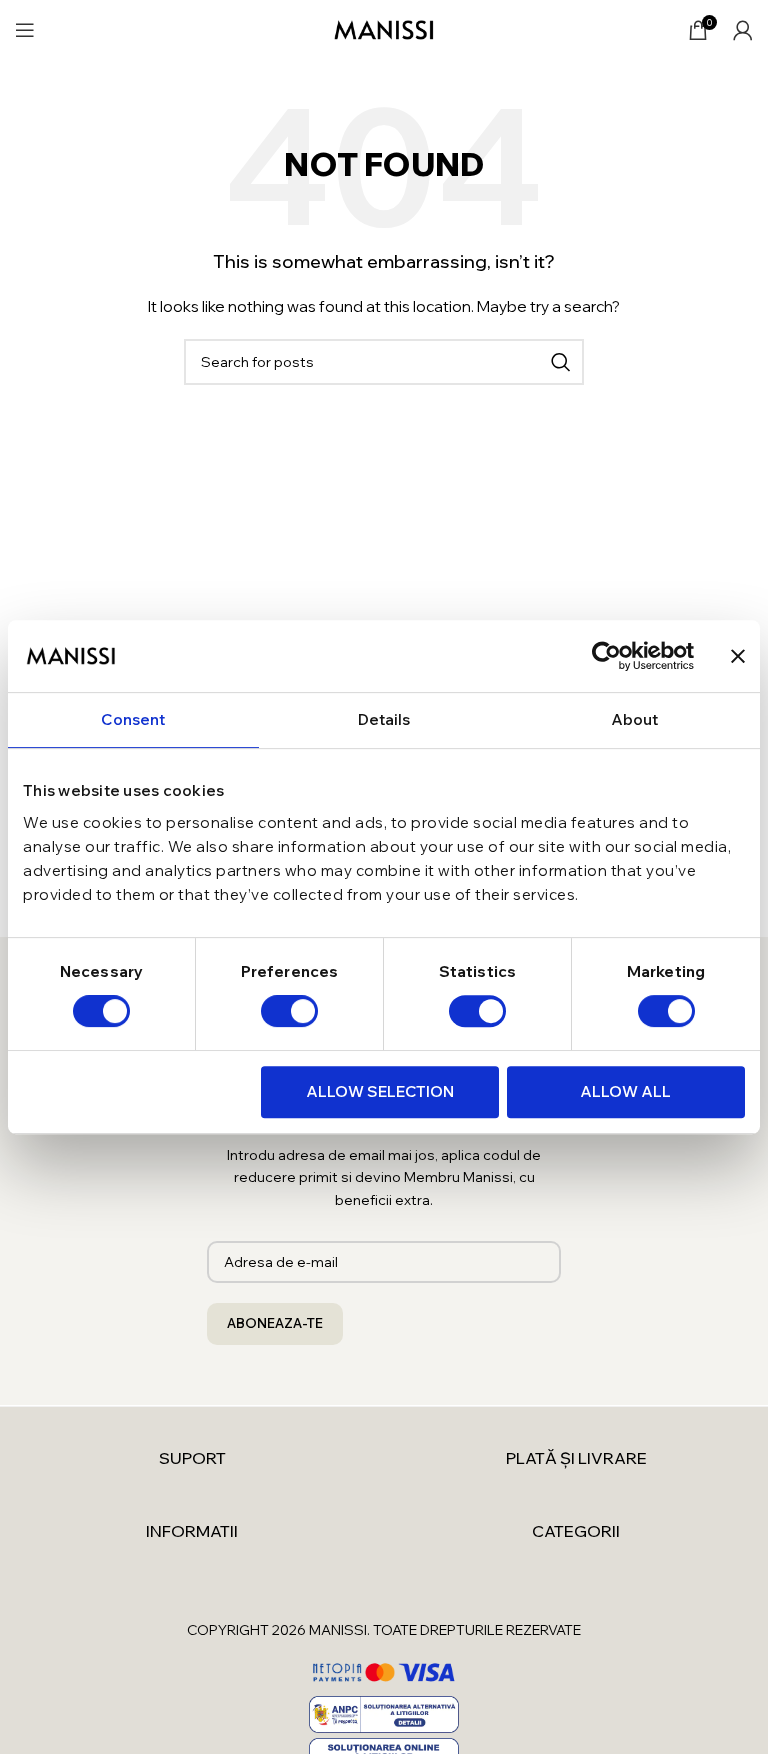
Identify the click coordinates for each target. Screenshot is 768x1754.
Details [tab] (384, 719)
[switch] (289, 1011)
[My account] (743, 30)
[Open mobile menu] (25, 30)
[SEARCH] (561, 362)
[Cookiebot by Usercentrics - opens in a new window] (606, 656)
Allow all (625, 1091)
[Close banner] (738, 656)
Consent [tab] (133, 719)
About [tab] (635, 719)
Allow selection (380, 1091)
